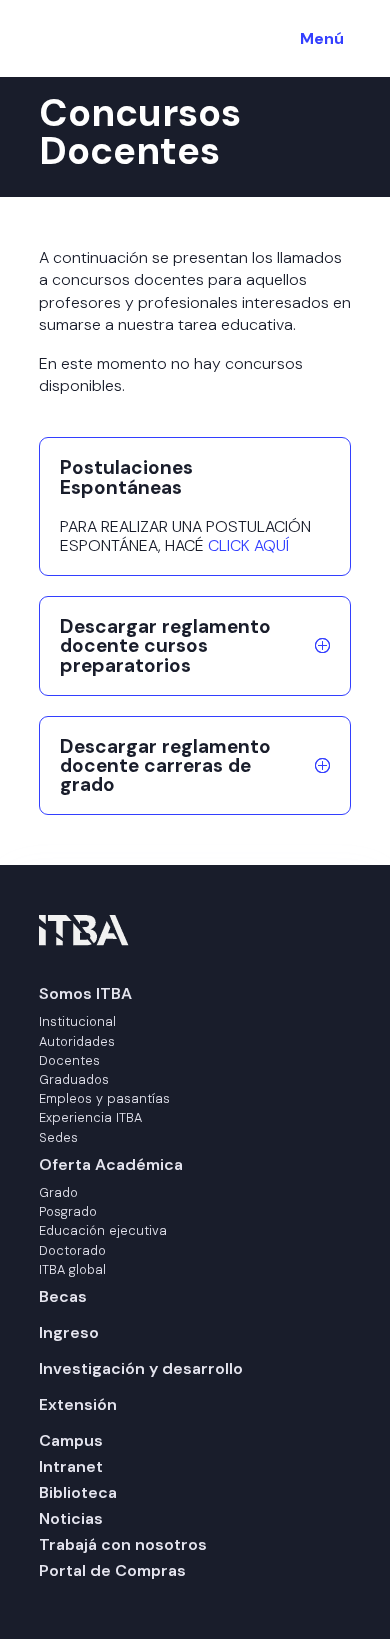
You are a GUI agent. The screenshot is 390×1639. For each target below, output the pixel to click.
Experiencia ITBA (90, 1117)
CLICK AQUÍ (248, 545)
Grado (58, 1192)
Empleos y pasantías (104, 1098)
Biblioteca (78, 1492)
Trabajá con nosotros (123, 1544)
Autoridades (77, 1041)
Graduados (74, 1079)
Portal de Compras (112, 1570)
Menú (322, 38)
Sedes (58, 1137)
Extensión (78, 1404)
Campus (71, 1440)
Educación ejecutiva (103, 1230)
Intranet (71, 1466)
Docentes (69, 1060)
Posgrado (68, 1211)
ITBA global (72, 1269)
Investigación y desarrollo (141, 1368)
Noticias (71, 1518)
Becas (63, 1296)
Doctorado (72, 1250)
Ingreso (69, 1332)
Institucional (77, 1021)
